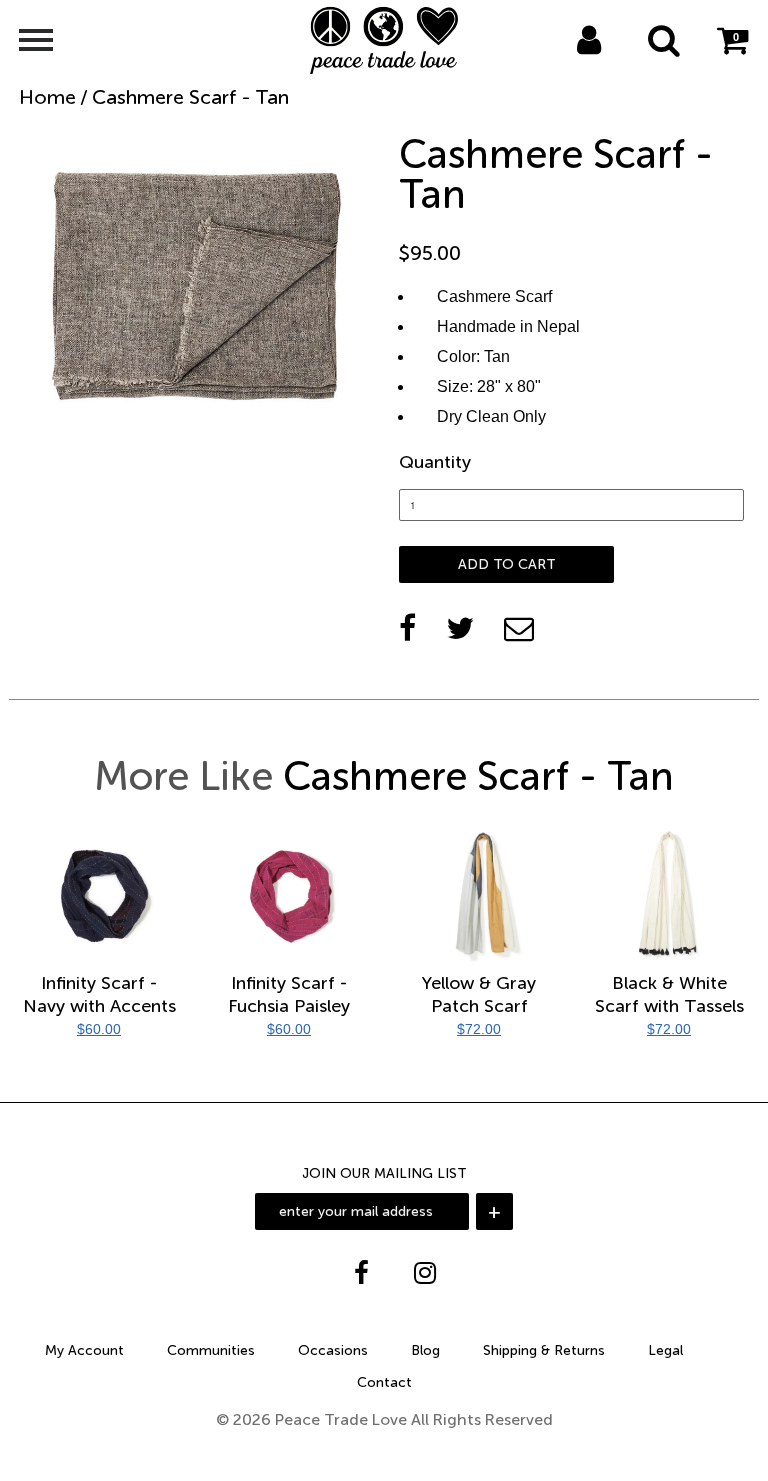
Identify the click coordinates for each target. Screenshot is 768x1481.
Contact (384, 1382)
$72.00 (479, 1029)
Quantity (435, 462)
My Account (84, 1350)
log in (568, 66)
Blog (425, 1350)
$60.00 (99, 1029)
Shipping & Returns (544, 1350)
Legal (665, 1350)
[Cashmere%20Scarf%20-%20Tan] (460, 628)
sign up (616, 66)
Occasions (333, 1350)
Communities (211, 1350)
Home (47, 97)
